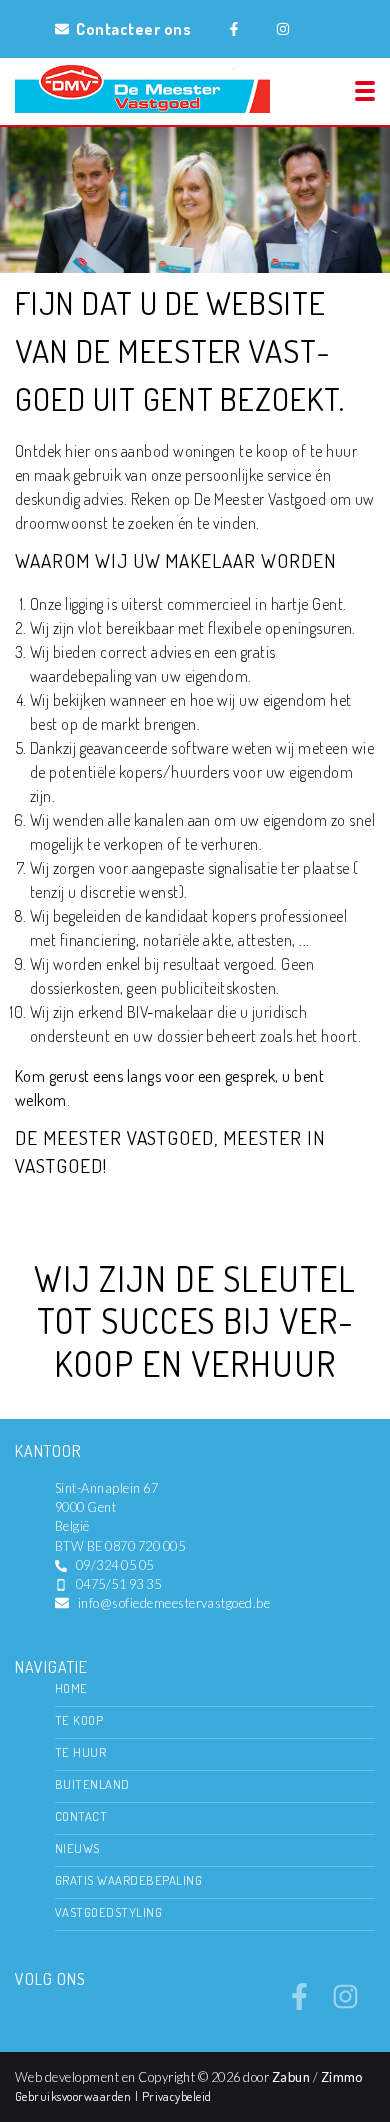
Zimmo (342, 2077)
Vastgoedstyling (108, 1912)
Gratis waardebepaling (128, 1880)
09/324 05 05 (115, 1565)
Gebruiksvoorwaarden (75, 2096)
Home (71, 1688)
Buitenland (92, 1784)
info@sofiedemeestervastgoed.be (174, 1603)
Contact (81, 1816)
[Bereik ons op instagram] (345, 2004)
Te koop (79, 1720)
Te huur (80, 1752)
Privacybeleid (177, 2096)
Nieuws (77, 1848)
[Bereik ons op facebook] (299, 2004)
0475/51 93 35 (118, 1584)
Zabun (291, 2077)
